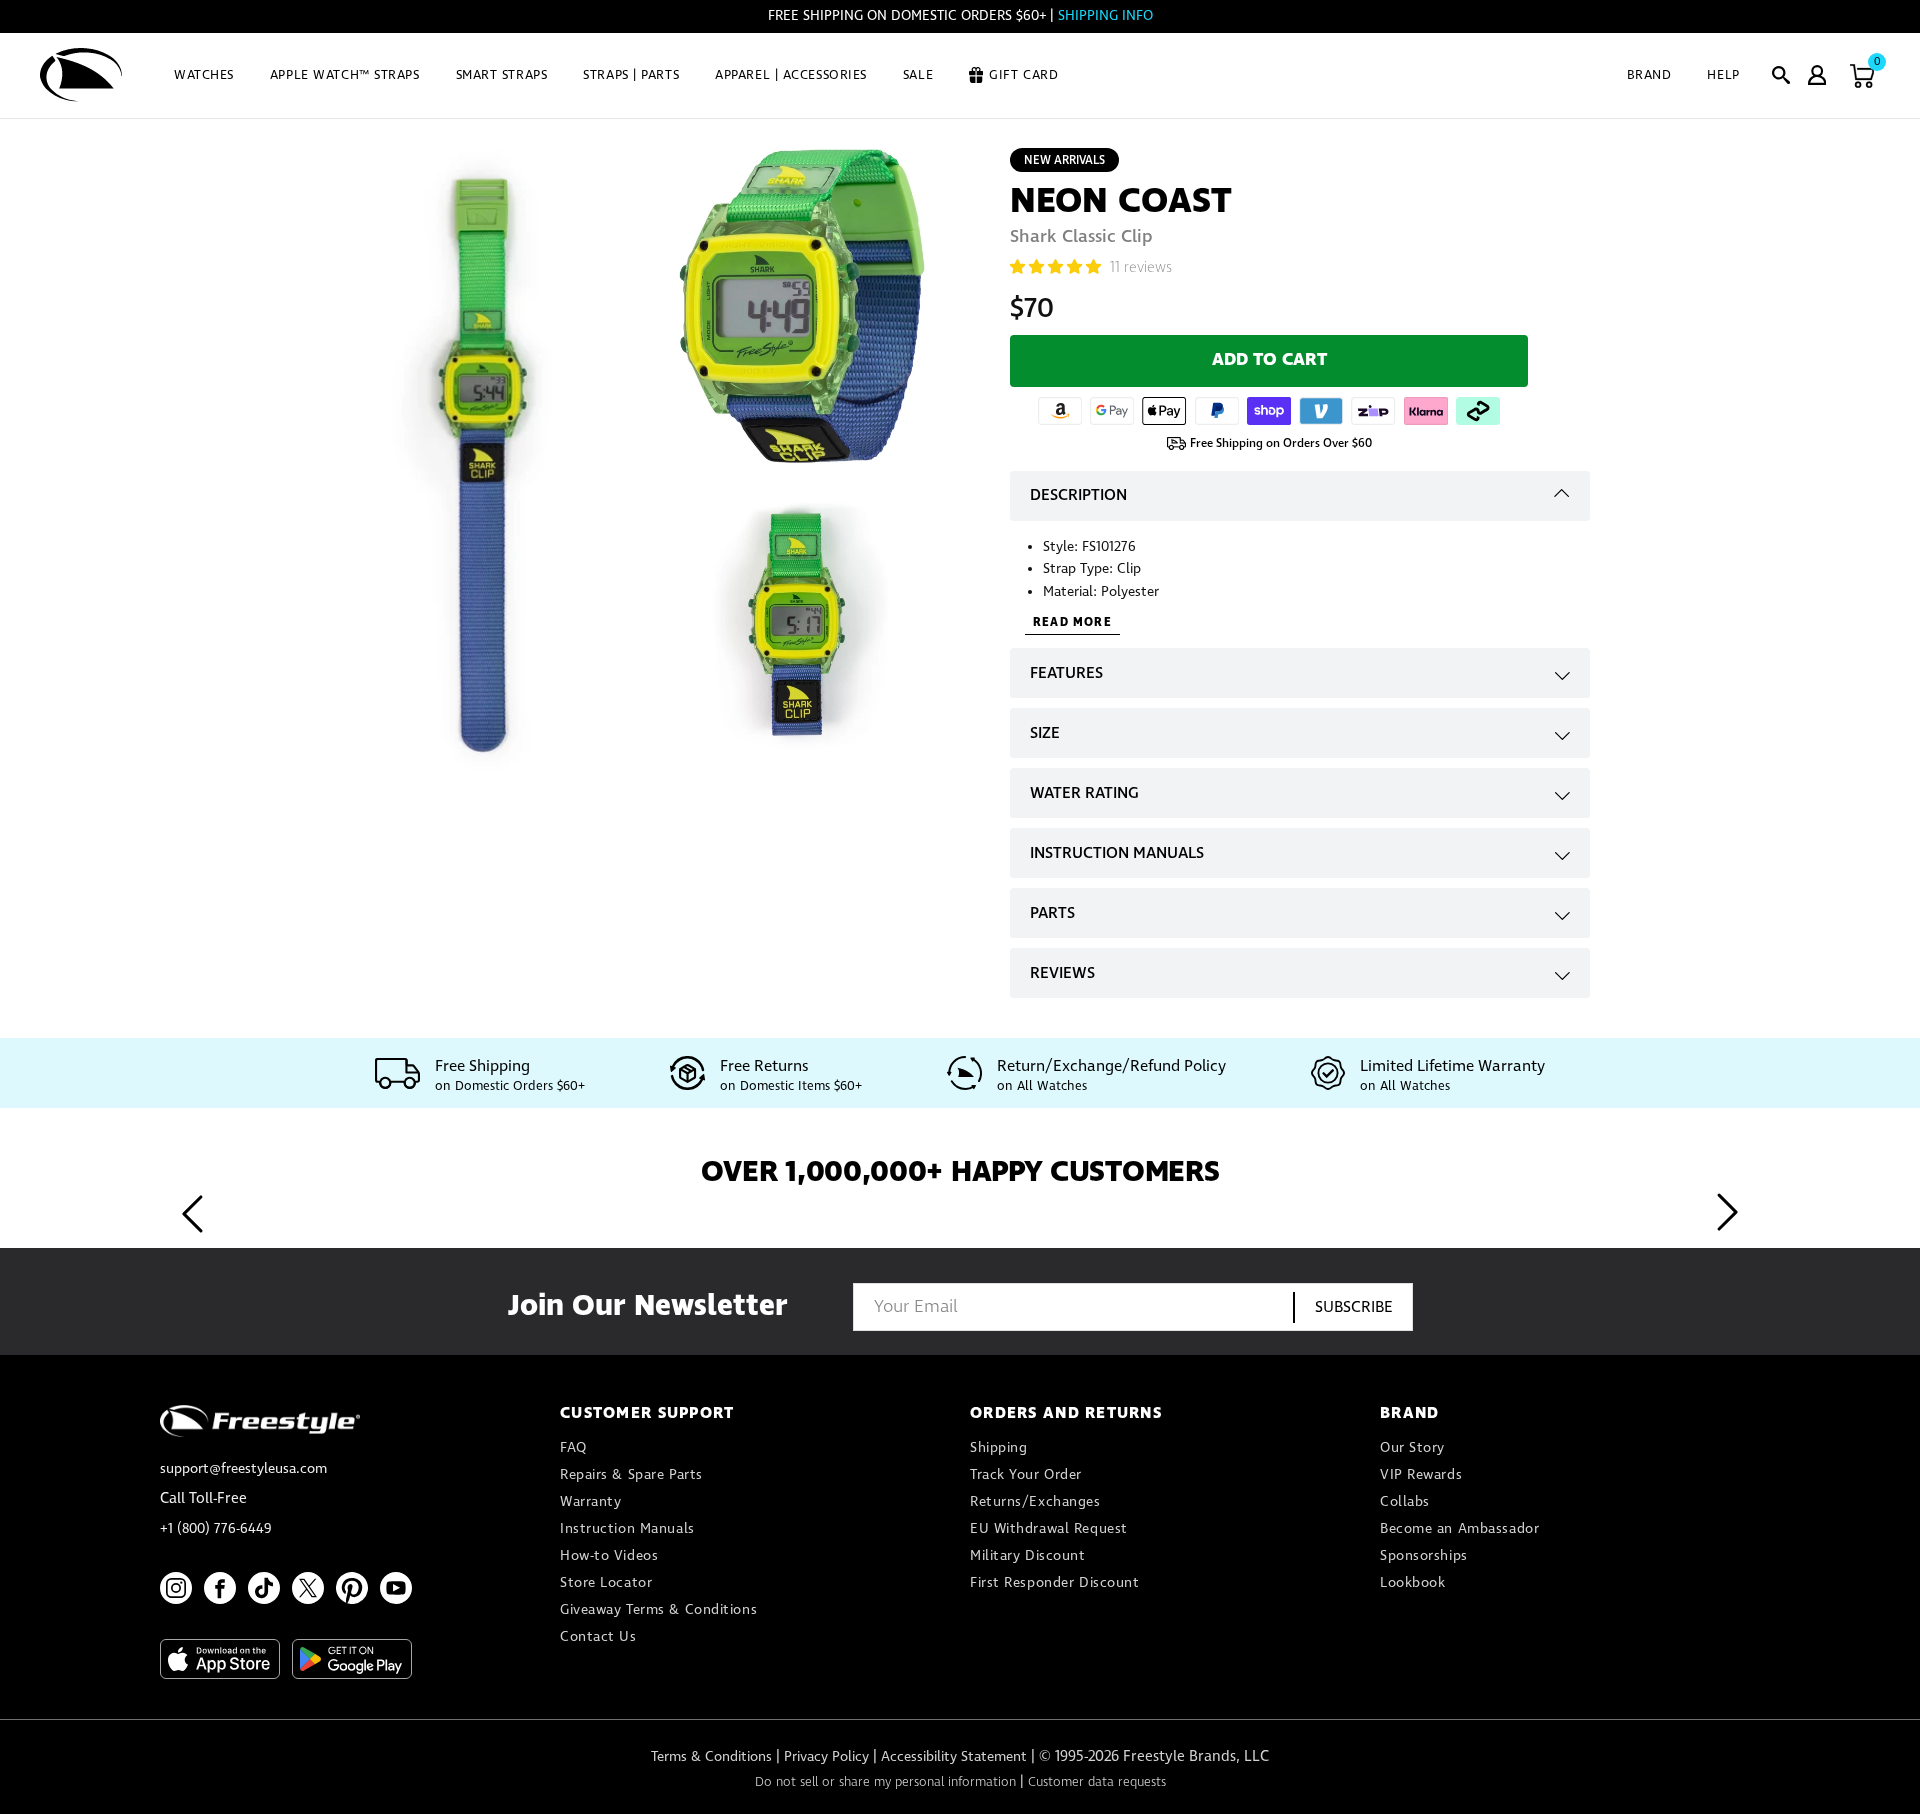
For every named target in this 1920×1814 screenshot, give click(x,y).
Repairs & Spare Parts (631, 1475)
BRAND (1649, 75)
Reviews (1062, 973)
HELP (1723, 75)
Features (1066, 673)
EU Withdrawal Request (1049, 1529)
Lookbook (1412, 1583)
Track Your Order (1026, 1475)
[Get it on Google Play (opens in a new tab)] (352, 1659)
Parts (1052, 913)
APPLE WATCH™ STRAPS (345, 75)
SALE (918, 75)
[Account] (1817, 75)
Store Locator (606, 1583)
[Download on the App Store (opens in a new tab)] (220, 1659)
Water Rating (1084, 793)
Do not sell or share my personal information (885, 1782)
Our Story (1412, 1448)
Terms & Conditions (711, 1757)
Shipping (998, 1448)
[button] (1781, 75)
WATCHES (204, 75)
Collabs (1405, 1502)
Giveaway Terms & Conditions (658, 1610)
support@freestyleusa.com (243, 1469)
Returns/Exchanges (1035, 1502)
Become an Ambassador (1459, 1529)
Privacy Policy (826, 1757)
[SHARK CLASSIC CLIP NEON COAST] (802, 305)
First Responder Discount (1054, 1583)
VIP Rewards (1421, 1475)
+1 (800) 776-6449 (216, 1529)
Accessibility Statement (954, 1757)
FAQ (573, 1448)
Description (1078, 495)
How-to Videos (609, 1556)
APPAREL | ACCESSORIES (791, 75)
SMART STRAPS (502, 75)
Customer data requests (1097, 1782)
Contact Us (598, 1637)
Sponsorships (1424, 1556)
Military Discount (1028, 1556)
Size (1045, 733)
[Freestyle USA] (81, 75)
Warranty (590, 1502)
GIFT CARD (1023, 75)
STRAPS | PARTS (631, 75)
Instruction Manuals (1117, 853)
